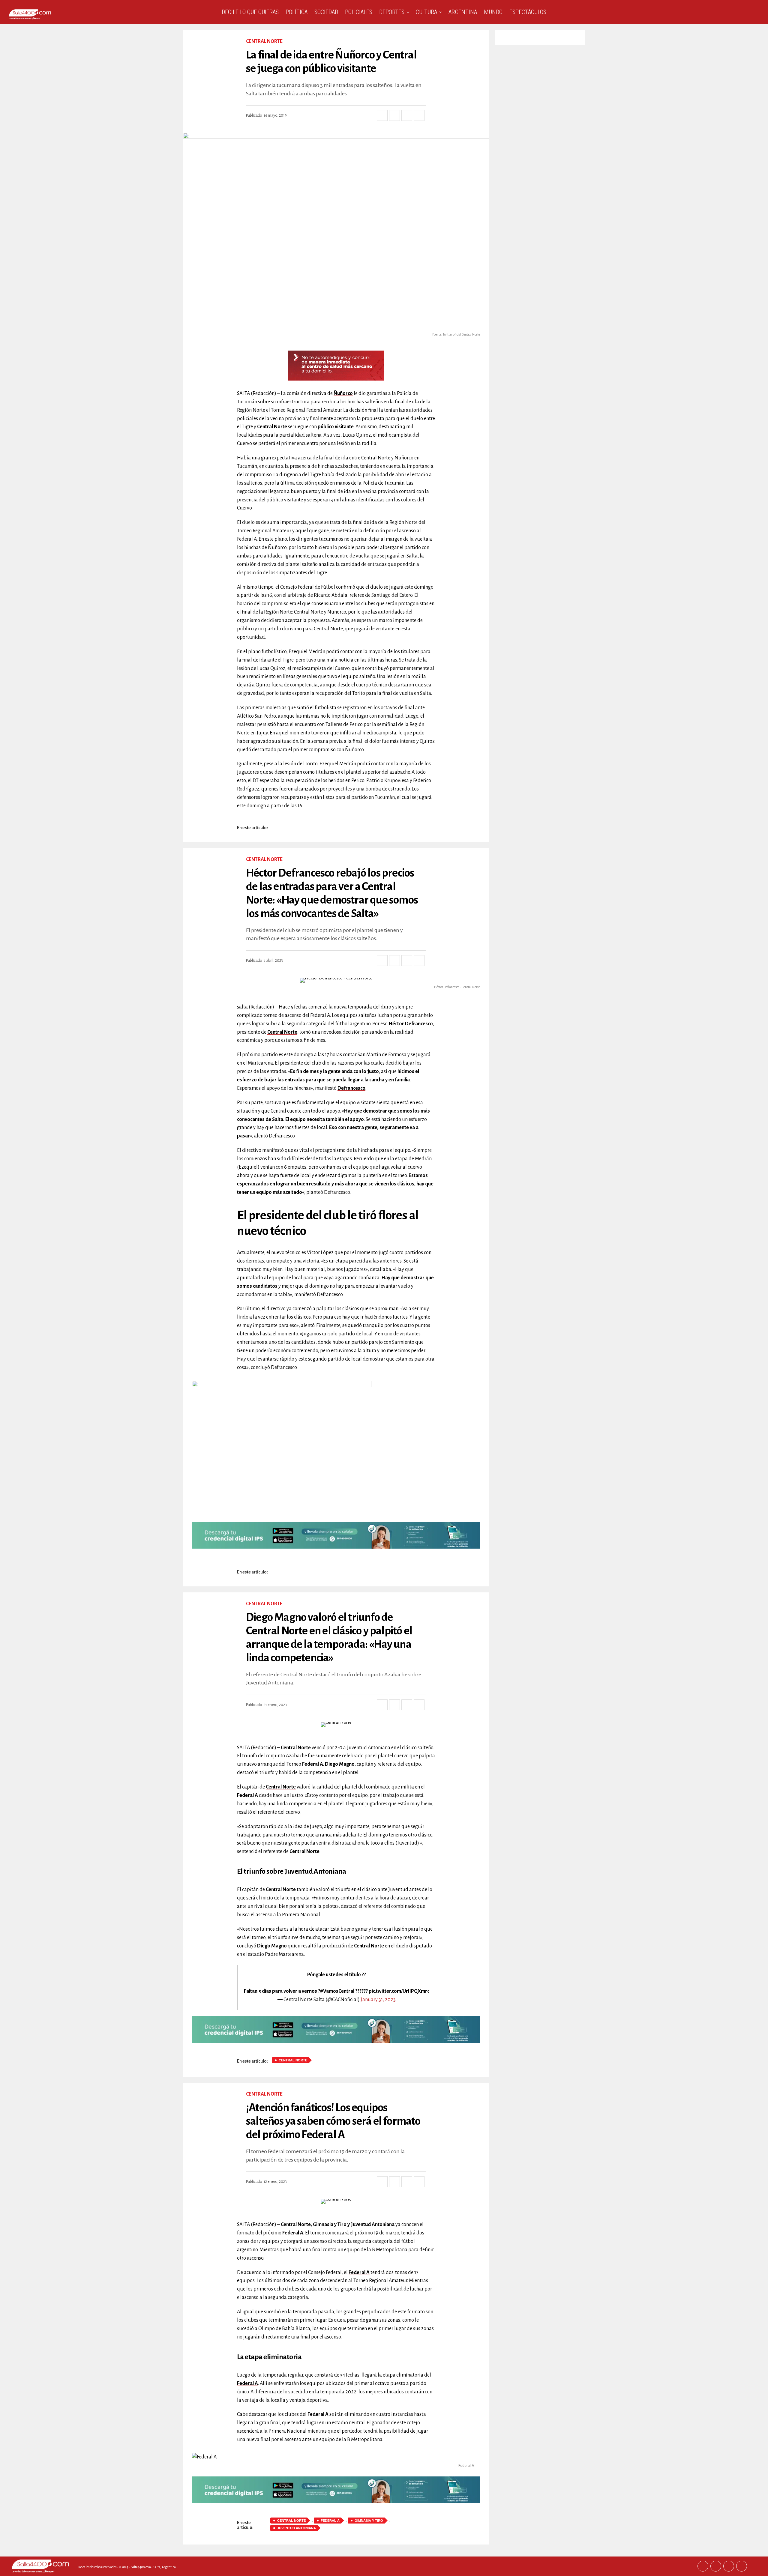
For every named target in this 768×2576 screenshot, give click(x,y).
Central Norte (272, 427)
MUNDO (493, 12)
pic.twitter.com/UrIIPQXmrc (399, 1991)
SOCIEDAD (326, 12)
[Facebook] (703, 2566)
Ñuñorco (343, 393)
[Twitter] (716, 2566)
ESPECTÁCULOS (528, 12)
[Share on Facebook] (382, 115)
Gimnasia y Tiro (369, 2521)
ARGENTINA (463, 12)
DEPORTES (392, 12)
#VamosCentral (337, 1991)
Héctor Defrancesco (411, 1024)
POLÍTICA (297, 12)
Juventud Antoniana (297, 2528)
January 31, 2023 (378, 2000)
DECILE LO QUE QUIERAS (250, 12)
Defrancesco (351, 1088)
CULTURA (426, 12)
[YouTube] (742, 2566)
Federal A (359, 2273)
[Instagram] (729, 2566)
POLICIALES (359, 12)
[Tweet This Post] (394, 115)
